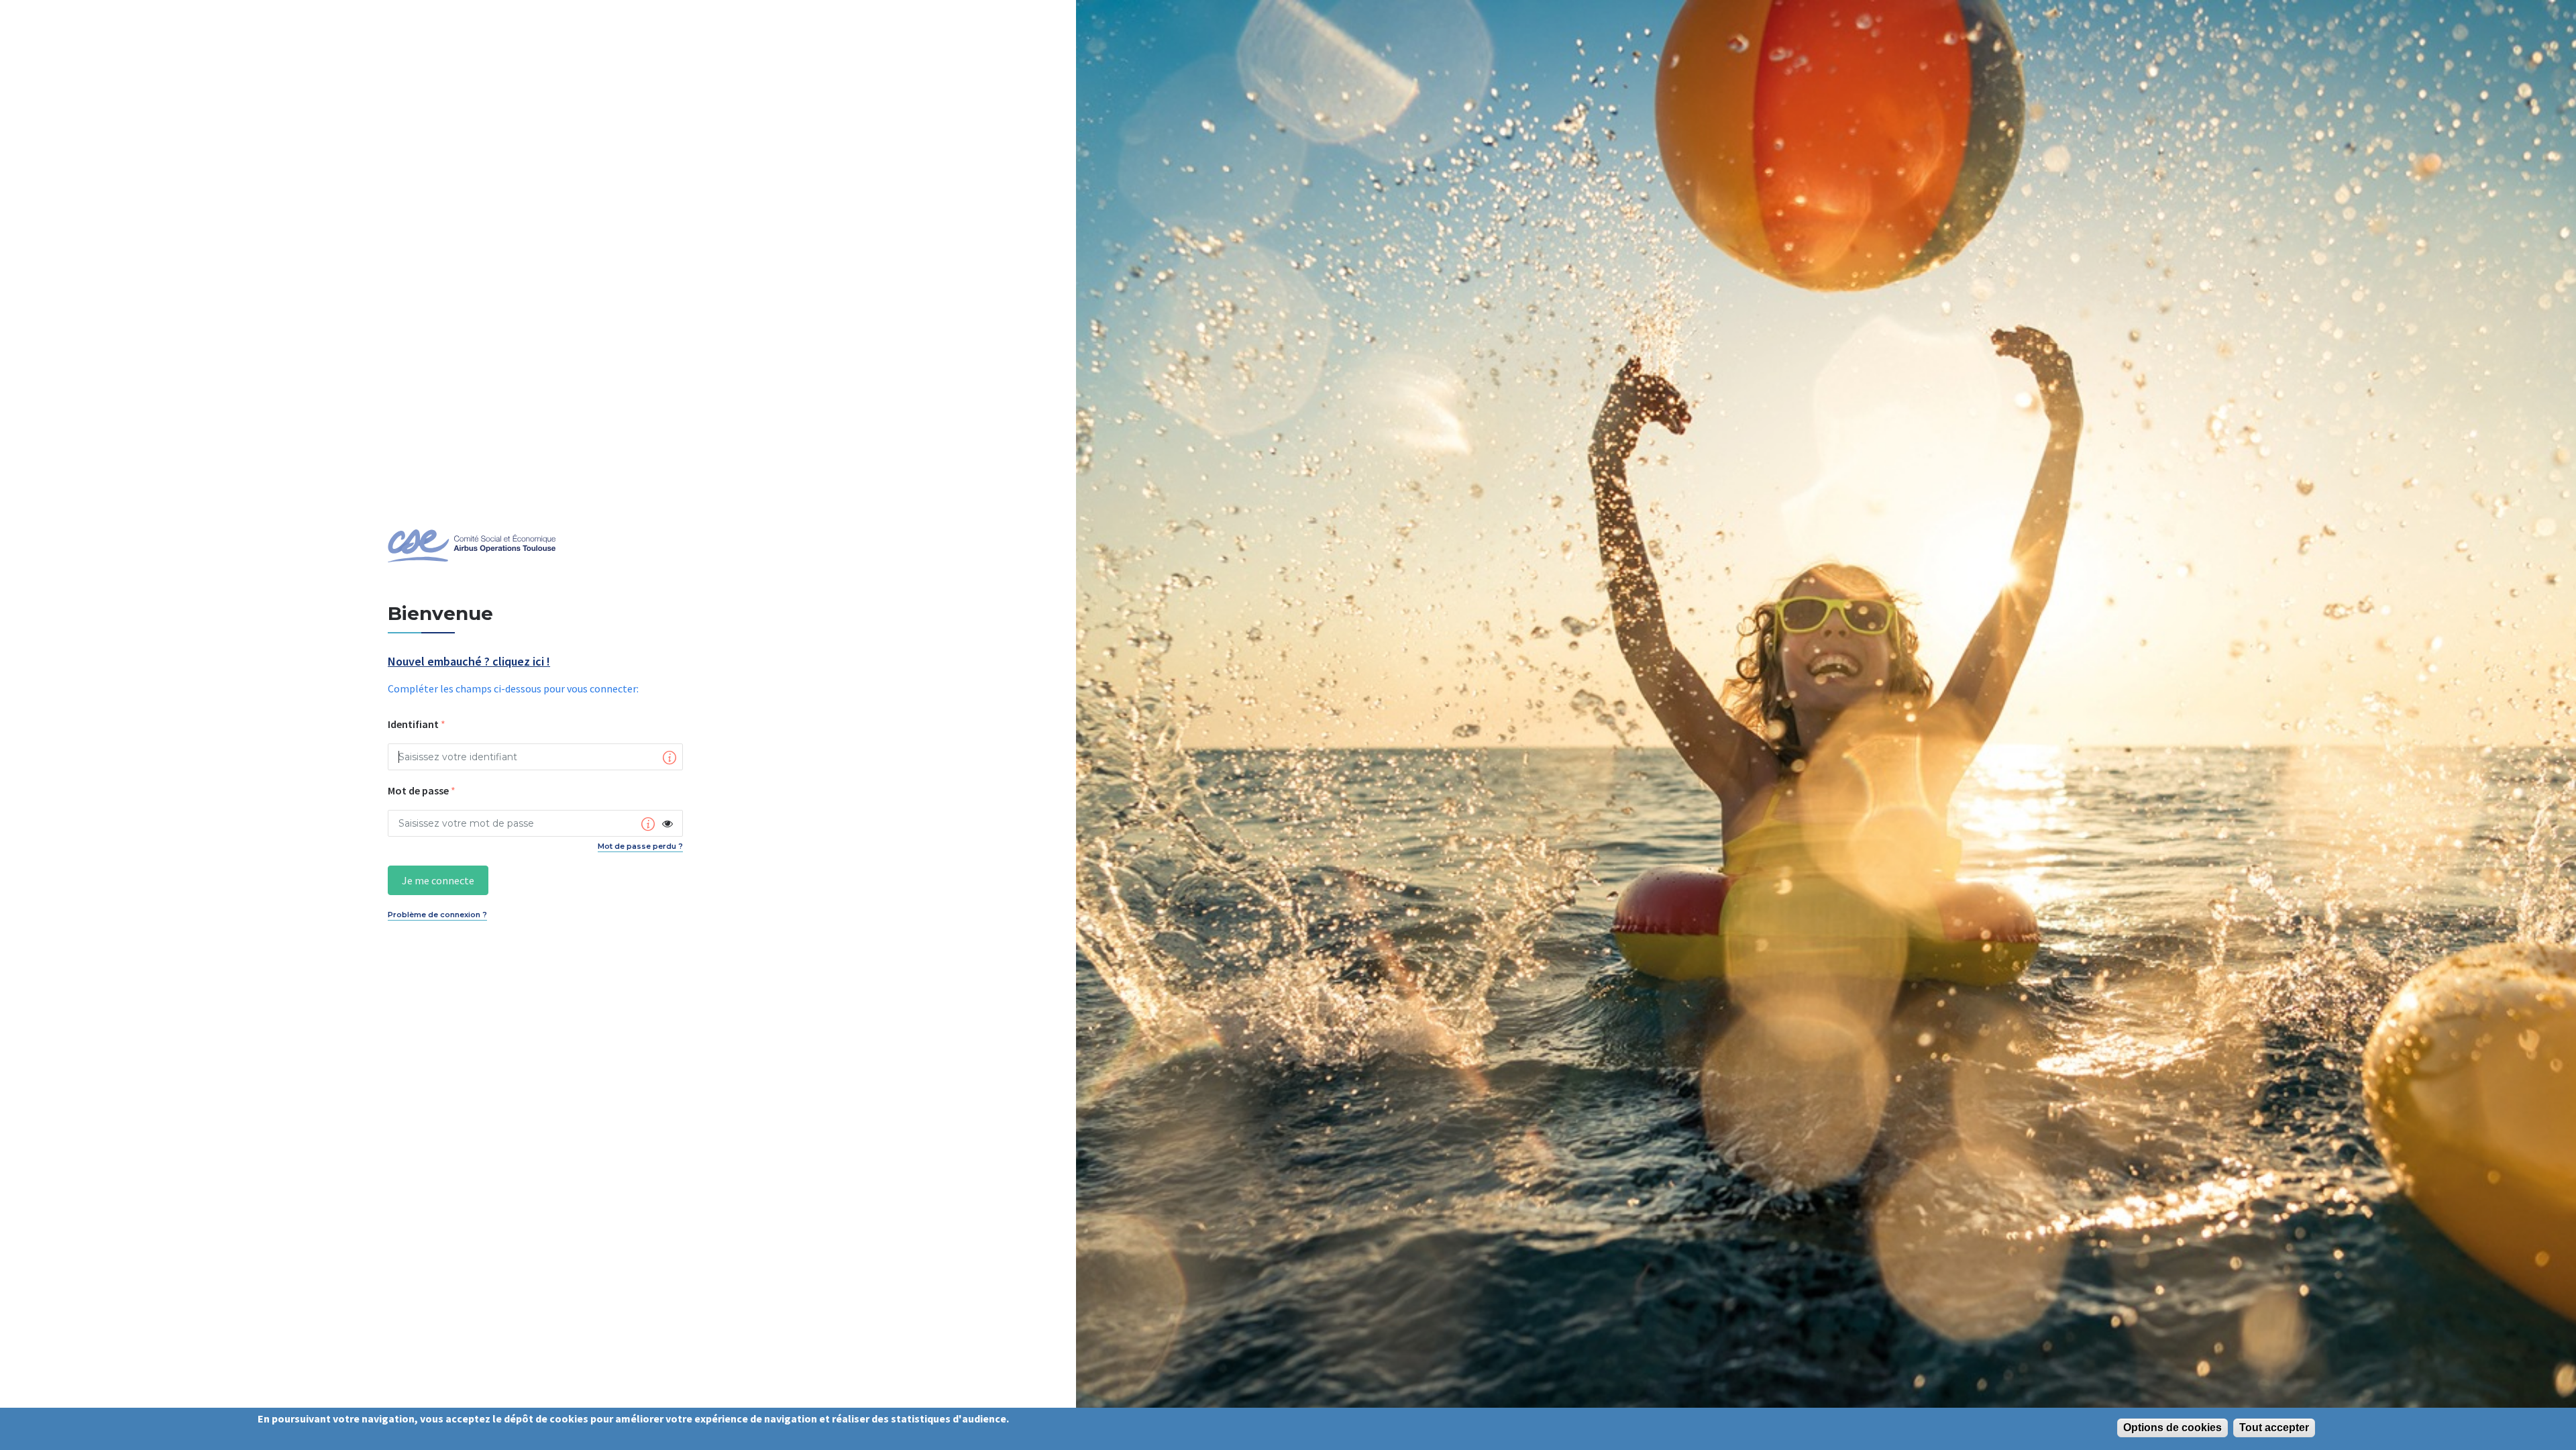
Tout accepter (2274, 1428)
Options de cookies (2172, 1428)
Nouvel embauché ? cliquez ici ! (469, 662)
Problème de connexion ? (437, 915)
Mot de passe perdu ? (640, 846)
